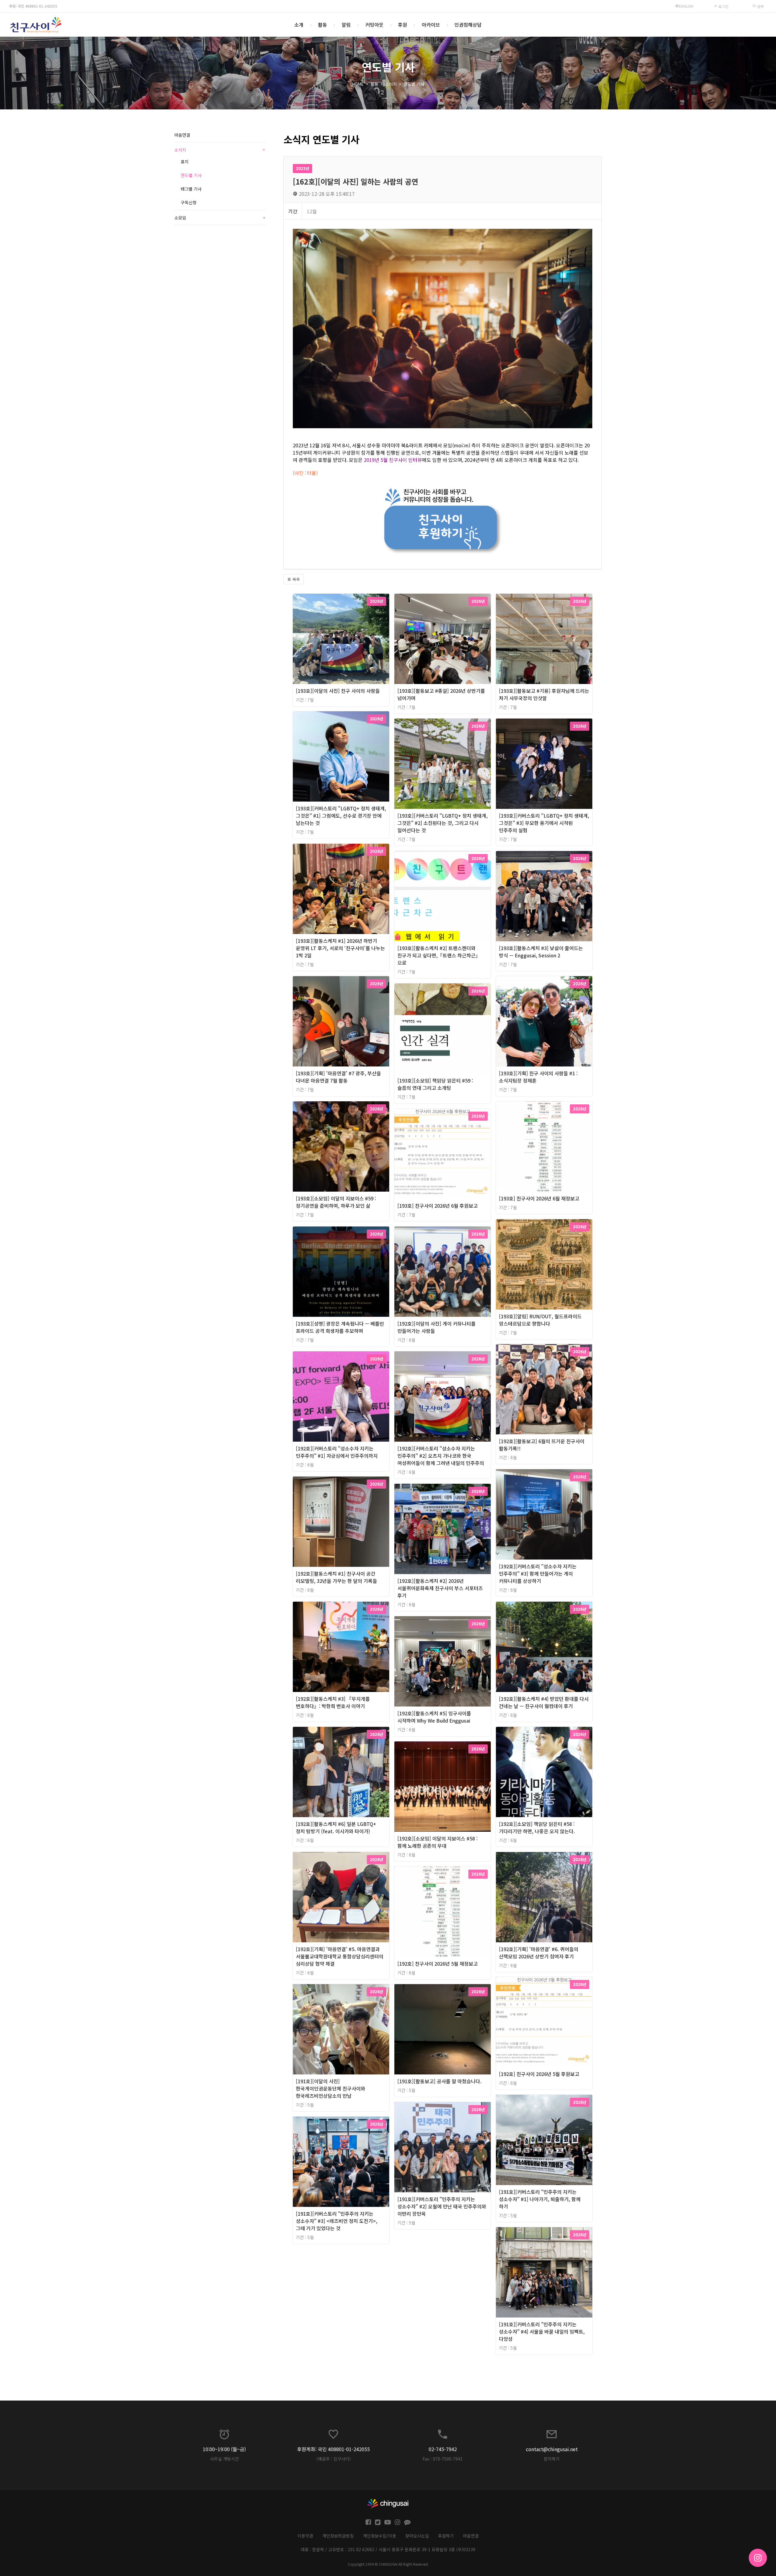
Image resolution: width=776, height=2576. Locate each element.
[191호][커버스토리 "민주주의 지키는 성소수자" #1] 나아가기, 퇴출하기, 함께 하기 (540, 2199)
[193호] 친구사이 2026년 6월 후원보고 (438, 1206)
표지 (185, 162)
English (686, 6)
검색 (760, 6)
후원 (403, 25)
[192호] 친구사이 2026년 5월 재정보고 (438, 1964)
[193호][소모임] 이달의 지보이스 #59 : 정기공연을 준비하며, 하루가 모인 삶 (336, 1202)
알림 (346, 25)
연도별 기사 (414, 84)
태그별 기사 (191, 189)
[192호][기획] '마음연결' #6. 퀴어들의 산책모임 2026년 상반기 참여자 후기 (539, 1953)
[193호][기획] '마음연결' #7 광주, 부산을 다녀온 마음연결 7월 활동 (338, 1077)
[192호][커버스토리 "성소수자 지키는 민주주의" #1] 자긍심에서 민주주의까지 (337, 1452)
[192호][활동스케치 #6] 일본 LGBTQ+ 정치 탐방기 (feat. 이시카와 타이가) (336, 1827)
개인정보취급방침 (338, 2536)
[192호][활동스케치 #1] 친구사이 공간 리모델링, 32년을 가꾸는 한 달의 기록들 (336, 1577)
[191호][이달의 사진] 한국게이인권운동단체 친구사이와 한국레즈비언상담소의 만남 (331, 2088)
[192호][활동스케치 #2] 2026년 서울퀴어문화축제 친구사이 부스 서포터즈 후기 (440, 1588)
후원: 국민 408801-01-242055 (33, 6)
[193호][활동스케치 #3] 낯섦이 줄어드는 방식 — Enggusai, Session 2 (541, 952)
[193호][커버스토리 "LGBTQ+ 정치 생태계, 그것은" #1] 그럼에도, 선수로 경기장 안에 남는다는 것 (341, 816)
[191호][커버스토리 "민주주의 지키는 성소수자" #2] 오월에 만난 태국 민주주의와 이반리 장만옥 (442, 2206)
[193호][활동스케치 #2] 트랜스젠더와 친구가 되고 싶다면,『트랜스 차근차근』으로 (439, 955)
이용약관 (305, 2536)
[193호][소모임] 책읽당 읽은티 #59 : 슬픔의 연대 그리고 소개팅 (435, 1084)
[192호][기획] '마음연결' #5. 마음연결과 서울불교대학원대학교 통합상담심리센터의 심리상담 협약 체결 (340, 1956)
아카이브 (431, 25)
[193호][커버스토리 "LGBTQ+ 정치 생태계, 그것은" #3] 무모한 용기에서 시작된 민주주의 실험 (544, 823)
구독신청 (189, 202)
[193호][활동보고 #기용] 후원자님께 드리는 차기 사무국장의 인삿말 (544, 694)
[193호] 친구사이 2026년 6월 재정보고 (539, 1198)
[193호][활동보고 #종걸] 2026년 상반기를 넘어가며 (441, 694)
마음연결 (182, 135)
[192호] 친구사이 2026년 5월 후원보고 (539, 2074)
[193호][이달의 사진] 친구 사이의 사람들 (338, 691)
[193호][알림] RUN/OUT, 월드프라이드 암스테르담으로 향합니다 (540, 1320)
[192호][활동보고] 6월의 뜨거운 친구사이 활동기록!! (542, 1445)
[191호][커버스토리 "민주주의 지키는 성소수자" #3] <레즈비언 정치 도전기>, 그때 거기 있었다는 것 (337, 2221)
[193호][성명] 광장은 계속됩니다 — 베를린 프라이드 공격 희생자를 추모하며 (340, 1327)
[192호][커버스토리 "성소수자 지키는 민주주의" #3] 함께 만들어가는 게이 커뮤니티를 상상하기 (538, 1573)
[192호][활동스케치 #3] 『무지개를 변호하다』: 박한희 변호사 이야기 (333, 1702)
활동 (323, 25)
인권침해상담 (468, 25)
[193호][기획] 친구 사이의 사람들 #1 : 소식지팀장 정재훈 (538, 1077)
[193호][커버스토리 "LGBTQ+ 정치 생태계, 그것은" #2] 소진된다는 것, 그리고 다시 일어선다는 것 (443, 823)
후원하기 (446, 2536)
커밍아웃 (374, 25)
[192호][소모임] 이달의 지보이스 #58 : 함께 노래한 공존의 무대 (438, 1842)
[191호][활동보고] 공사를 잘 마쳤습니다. (440, 2081)
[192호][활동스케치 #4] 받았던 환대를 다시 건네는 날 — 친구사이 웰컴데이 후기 (544, 1702)
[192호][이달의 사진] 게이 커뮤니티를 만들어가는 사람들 (436, 1327)
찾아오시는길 (417, 2536)
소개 (299, 25)
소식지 (391, 84)
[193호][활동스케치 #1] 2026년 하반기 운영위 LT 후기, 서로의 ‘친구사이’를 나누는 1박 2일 (340, 948)
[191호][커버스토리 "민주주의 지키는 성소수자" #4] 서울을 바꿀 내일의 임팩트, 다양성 (542, 2331)
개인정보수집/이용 (380, 2536)
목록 (296, 579)
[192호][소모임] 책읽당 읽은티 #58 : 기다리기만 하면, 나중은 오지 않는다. (537, 1827)
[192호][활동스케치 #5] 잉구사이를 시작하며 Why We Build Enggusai (434, 1717)
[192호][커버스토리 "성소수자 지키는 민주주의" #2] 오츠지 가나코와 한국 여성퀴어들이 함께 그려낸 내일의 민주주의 (441, 1456)
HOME (358, 84)
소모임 (220, 218)
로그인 (723, 6)
